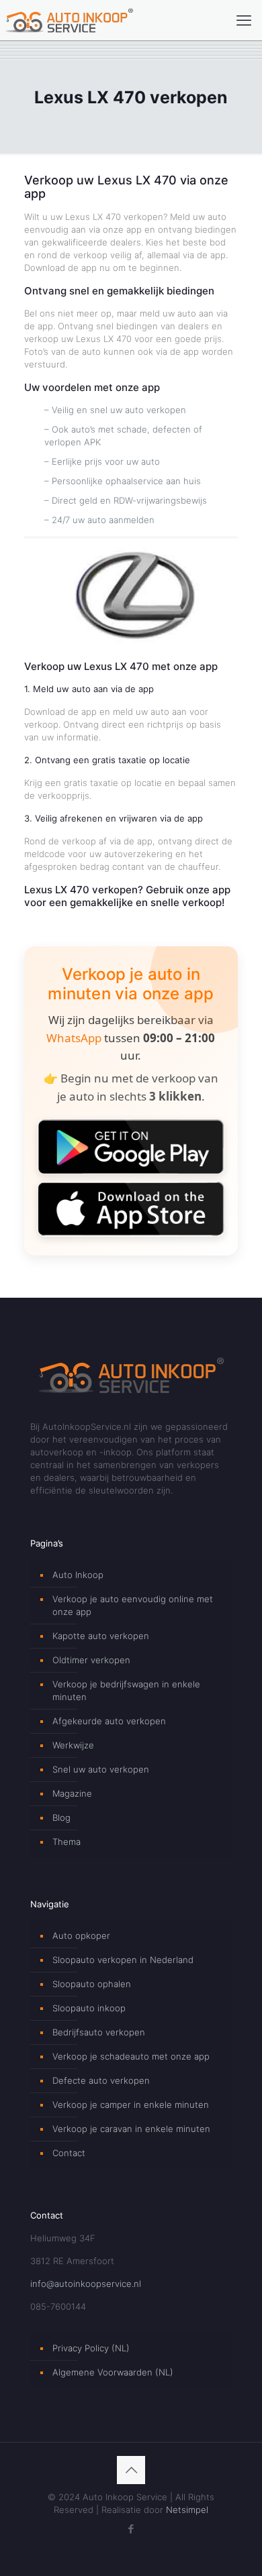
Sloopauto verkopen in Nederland (123, 1960)
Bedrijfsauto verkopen (99, 2032)
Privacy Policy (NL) (91, 2348)
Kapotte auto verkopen (101, 1636)
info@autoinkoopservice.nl (86, 2284)
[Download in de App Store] (131, 1209)
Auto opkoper (81, 1936)
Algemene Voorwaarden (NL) (113, 2372)
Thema (67, 1842)
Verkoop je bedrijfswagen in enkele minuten (126, 1690)
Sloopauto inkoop (89, 2008)
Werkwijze (73, 1745)
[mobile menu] (244, 20)
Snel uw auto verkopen (101, 1769)
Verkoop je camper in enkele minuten (131, 2105)
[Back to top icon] (131, 2470)
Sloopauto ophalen (92, 1984)
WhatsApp (74, 1038)
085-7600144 (58, 2306)
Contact (69, 2153)
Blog (61, 1817)
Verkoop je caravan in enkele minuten (131, 2129)
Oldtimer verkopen (91, 1660)
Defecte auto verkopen (101, 2080)
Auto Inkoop (78, 1575)
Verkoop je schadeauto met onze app (131, 2056)
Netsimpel (187, 2510)
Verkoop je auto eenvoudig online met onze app (133, 1605)
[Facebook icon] (131, 2529)
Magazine (72, 1793)
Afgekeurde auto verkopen (109, 1721)
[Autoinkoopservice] (69, 20)
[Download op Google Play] (131, 1146)
